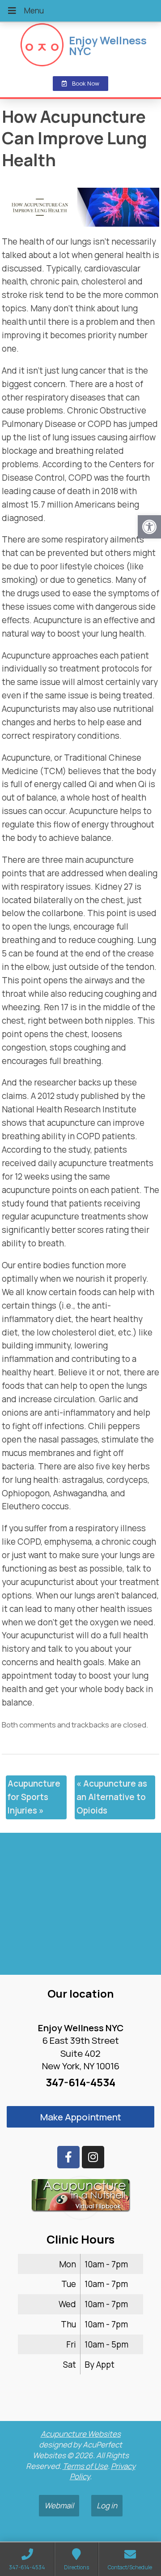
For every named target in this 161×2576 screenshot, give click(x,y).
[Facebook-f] (68, 2157)
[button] (149, 527)
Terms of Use (85, 2466)
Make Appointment (81, 2117)
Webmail (59, 2505)
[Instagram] (93, 2157)
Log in (107, 2505)
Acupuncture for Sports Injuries (34, 1797)
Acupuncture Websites (81, 2434)
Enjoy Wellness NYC (108, 46)
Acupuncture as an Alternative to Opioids (112, 1797)
